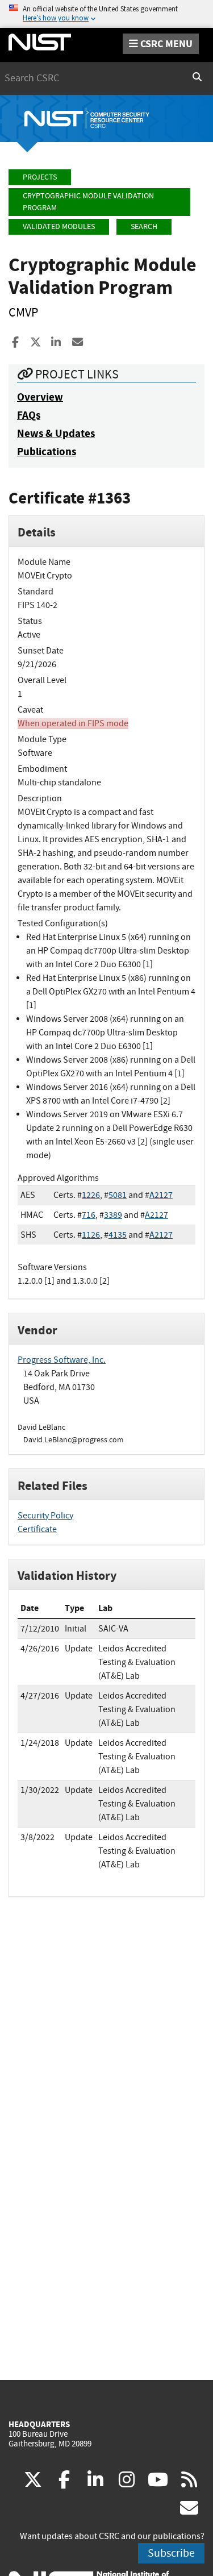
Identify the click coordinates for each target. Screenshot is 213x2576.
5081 (118, 1195)
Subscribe (171, 2553)
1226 (91, 1195)
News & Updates (56, 433)
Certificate (37, 1529)
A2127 (161, 1195)
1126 (91, 1235)
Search (144, 226)
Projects (40, 177)
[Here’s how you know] (106, 14)
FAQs (29, 415)
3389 (113, 1215)
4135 (118, 1235)
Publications (47, 451)
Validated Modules (59, 226)
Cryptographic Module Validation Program (88, 202)
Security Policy (45, 1516)
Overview (40, 397)
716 (89, 1215)
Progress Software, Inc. (62, 1360)
